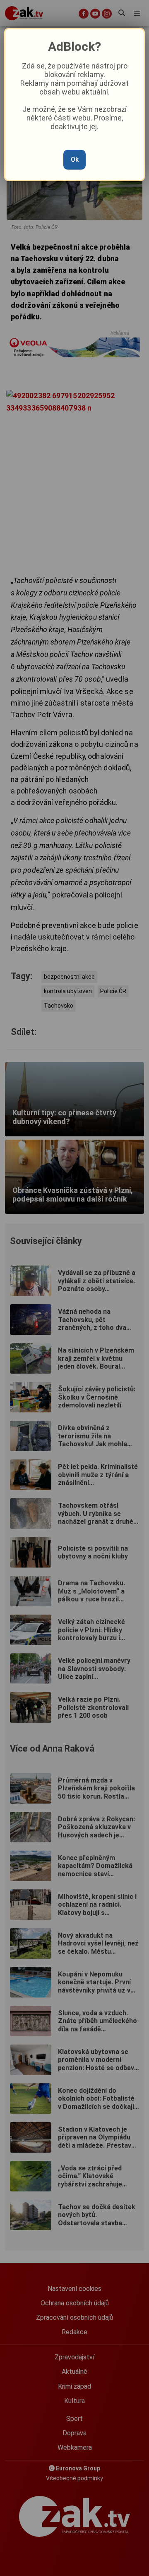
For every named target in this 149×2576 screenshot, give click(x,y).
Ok (75, 159)
